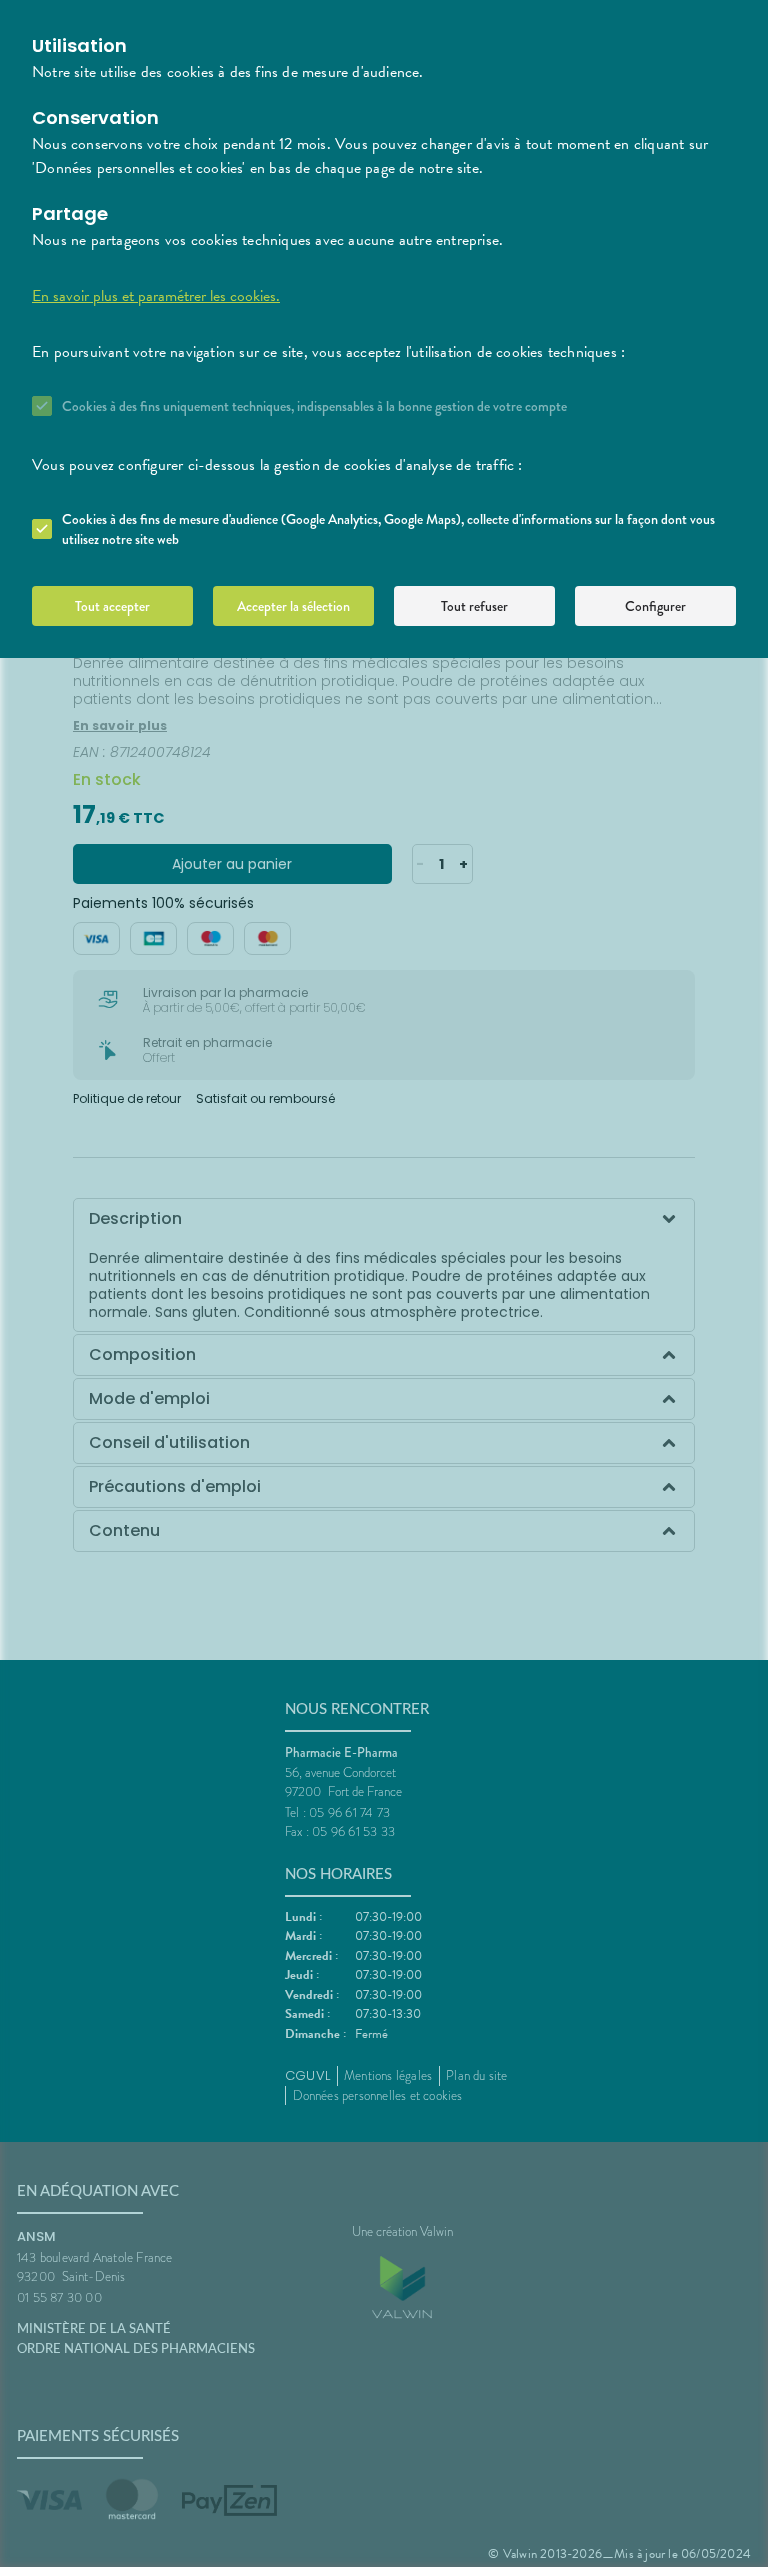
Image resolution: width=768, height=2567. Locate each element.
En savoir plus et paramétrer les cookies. (156, 296)
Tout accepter (112, 606)
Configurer (655, 606)
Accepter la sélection (293, 606)
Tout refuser (474, 606)
